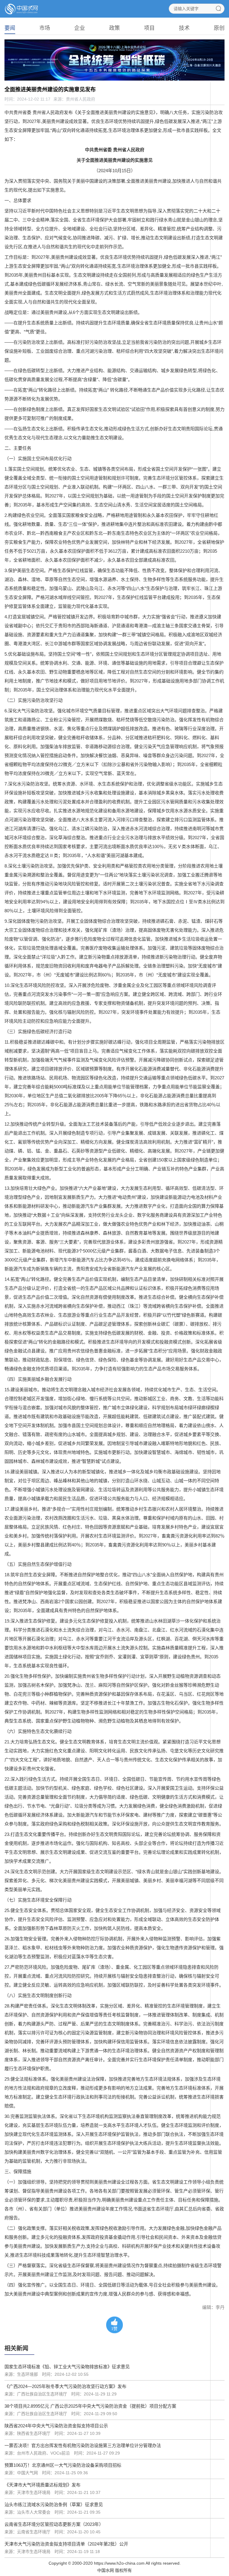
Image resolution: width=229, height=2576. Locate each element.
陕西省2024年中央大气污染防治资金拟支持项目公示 (56, 2426)
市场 (45, 28)
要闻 (10, 28)
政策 (114, 28)
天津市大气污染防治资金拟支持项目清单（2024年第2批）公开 (66, 2544)
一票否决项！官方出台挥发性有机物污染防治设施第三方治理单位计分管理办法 (83, 2445)
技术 (184, 28)
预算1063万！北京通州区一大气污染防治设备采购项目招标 (63, 2465)
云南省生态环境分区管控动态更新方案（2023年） (54, 2524)
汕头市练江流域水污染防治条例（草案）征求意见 (54, 2505)
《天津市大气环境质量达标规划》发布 (42, 2485)
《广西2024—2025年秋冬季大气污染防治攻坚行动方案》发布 (65, 2386)
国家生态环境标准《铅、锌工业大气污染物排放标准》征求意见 (67, 2367)
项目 (149, 28)
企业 (80, 28)
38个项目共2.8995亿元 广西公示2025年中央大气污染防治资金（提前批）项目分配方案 (90, 2406)
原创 (219, 28)
